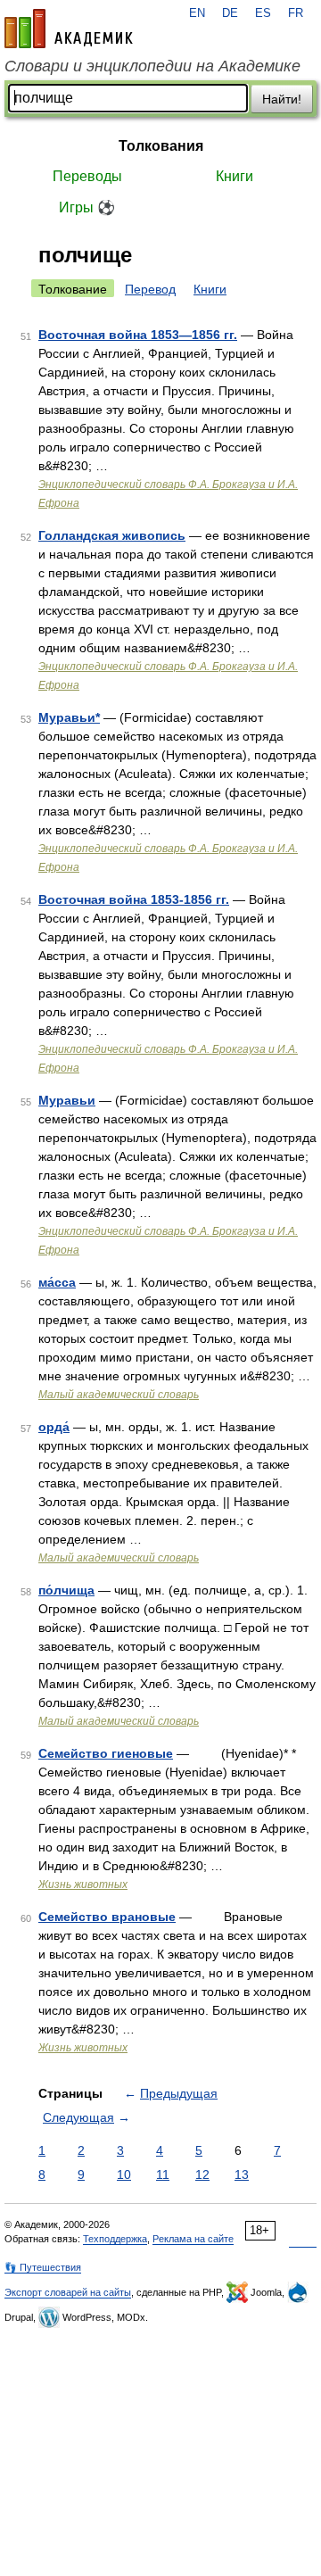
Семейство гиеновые (106, 1753)
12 (202, 2174)
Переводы (87, 176)
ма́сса (57, 1282)
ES (263, 13)
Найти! (282, 99)
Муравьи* (69, 717)
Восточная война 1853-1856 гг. (134, 899)
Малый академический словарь (119, 1395)
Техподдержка (115, 2239)
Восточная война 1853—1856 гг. (138, 335)
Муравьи (67, 1100)
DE (230, 13)
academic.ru (69, 29)
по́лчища (66, 1590)
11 (163, 2174)
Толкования (161, 146)
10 (124, 2174)
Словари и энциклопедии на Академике (152, 66)
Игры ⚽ (87, 207)
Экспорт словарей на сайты (68, 2292)
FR (296, 13)
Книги (235, 176)
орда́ (54, 1427)
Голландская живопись (112, 535)
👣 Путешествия (43, 2267)
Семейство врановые (107, 1917)
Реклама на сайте (193, 2239)
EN (197, 13)
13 (242, 2174)
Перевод (150, 289)
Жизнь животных (83, 1884)
